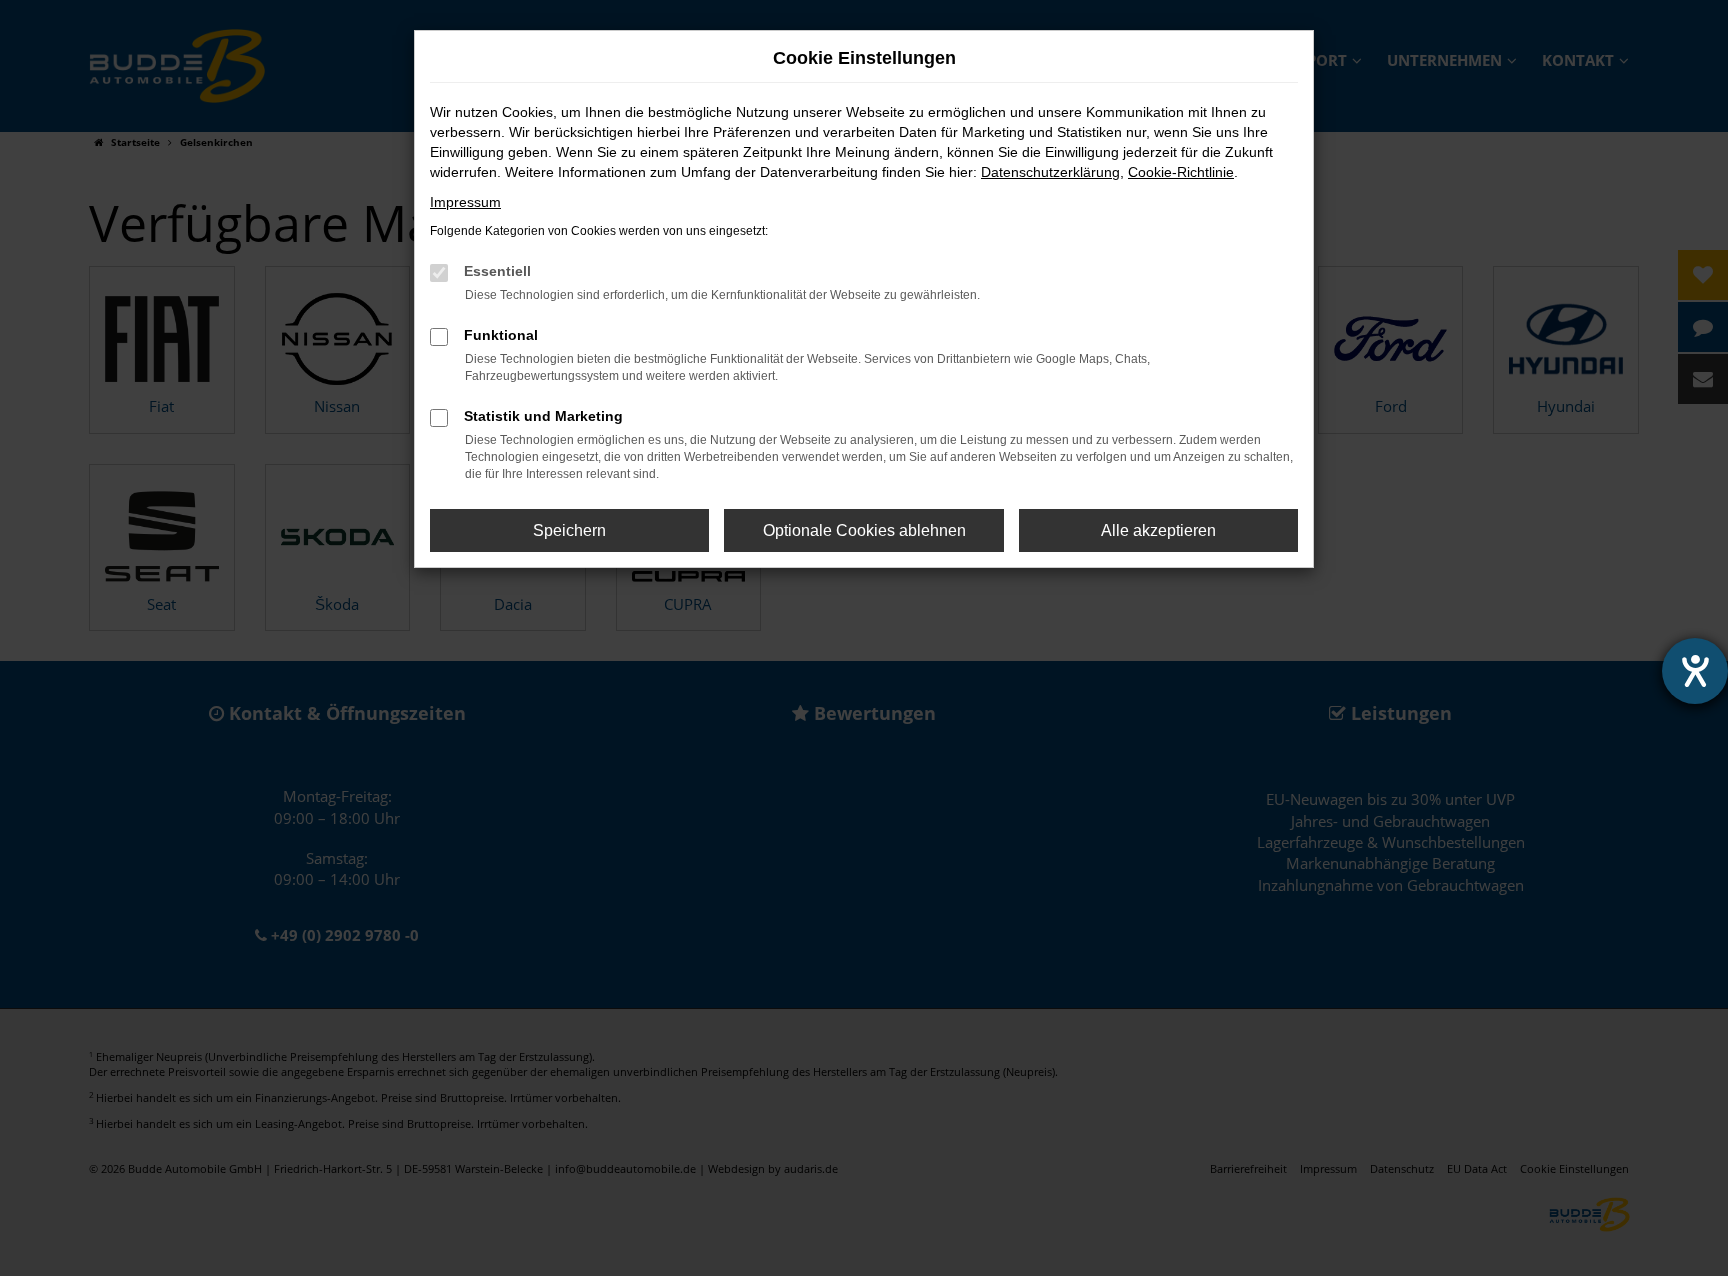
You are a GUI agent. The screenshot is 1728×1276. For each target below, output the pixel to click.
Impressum (465, 202)
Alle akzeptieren (1158, 530)
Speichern (569, 530)
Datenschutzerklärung (1050, 172)
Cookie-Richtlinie (1181, 172)
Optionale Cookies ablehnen (864, 530)
